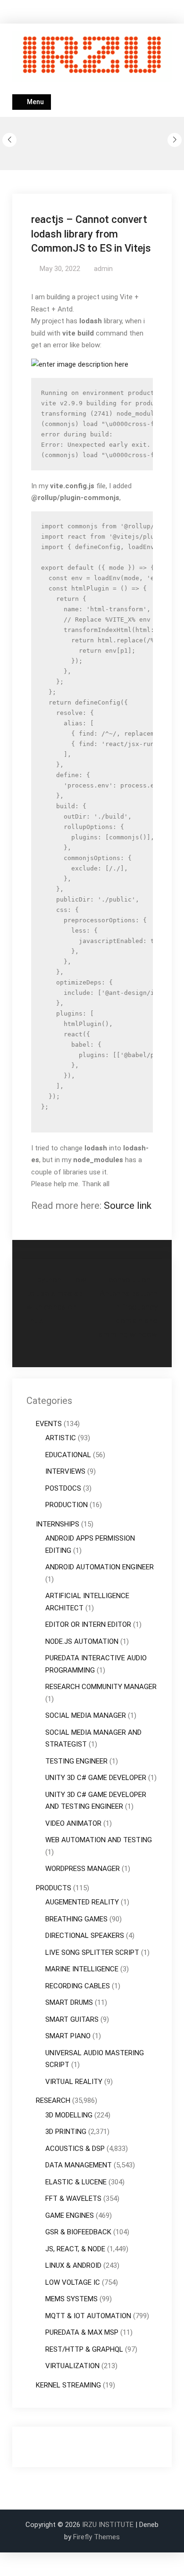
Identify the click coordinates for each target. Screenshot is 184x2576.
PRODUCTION (67, 1505)
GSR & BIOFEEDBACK (78, 2232)
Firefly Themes (96, 2537)
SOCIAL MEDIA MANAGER (86, 1715)
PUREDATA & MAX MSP (82, 2332)
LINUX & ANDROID (73, 2265)
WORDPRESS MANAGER (83, 1869)
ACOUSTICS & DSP (75, 2149)
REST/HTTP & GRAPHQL (84, 2349)
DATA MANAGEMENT (79, 2165)
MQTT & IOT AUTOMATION (88, 2316)
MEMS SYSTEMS (71, 2299)
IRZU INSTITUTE (108, 2525)
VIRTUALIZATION (72, 2366)
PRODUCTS (54, 1888)
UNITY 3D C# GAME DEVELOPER (96, 1778)
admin (103, 269)
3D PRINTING (66, 2132)
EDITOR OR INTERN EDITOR (88, 1624)
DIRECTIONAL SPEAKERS (85, 1936)
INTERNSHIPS (58, 1524)
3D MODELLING (69, 2115)
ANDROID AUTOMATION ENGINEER (100, 1567)
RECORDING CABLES (78, 1986)
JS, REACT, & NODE (75, 2249)
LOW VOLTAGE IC (73, 2282)
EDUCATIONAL (68, 1455)
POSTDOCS (63, 1488)
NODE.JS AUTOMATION (82, 1641)
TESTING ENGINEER (76, 1761)
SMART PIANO (68, 2036)
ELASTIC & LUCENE (76, 2182)
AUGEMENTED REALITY (82, 1902)
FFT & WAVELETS (73, 2199)
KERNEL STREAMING (68, 2385)
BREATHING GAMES (76, 1919)
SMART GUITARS (72, 2019)
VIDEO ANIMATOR (73, 1823)
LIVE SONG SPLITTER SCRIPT (92, 1953)
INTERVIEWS (65, 1471)
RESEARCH (53, 2100)
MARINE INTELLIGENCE (82, 1969)
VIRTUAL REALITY (74, 2082)
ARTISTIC (61, 1438)
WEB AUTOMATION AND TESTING (99, 1840)
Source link (128, 1206)
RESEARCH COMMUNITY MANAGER (101, 1687)
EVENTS (49, 1424)
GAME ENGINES (70, 2215)
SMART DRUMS (69, 2002)
